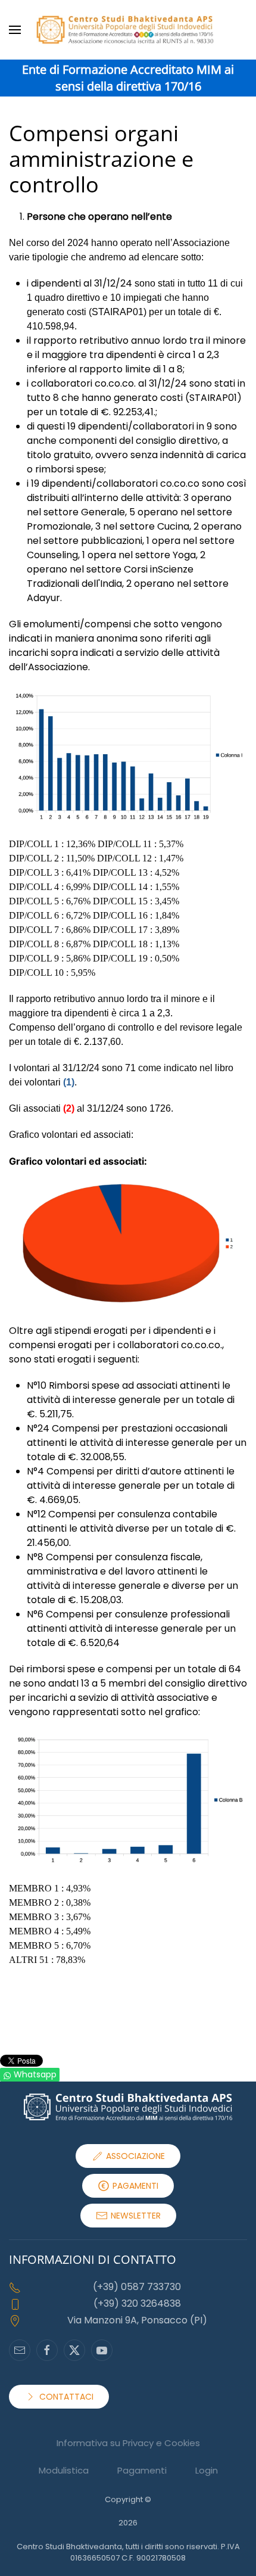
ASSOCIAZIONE (135, 2156)
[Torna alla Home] (128, 30)
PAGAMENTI (135, 2186)
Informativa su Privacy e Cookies (128, 2443)
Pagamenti (142, 2470)
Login (207, 2470)
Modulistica (64, 2470)
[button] (15, 30)
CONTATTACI (66, 2397)
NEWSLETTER (136, 2216)
